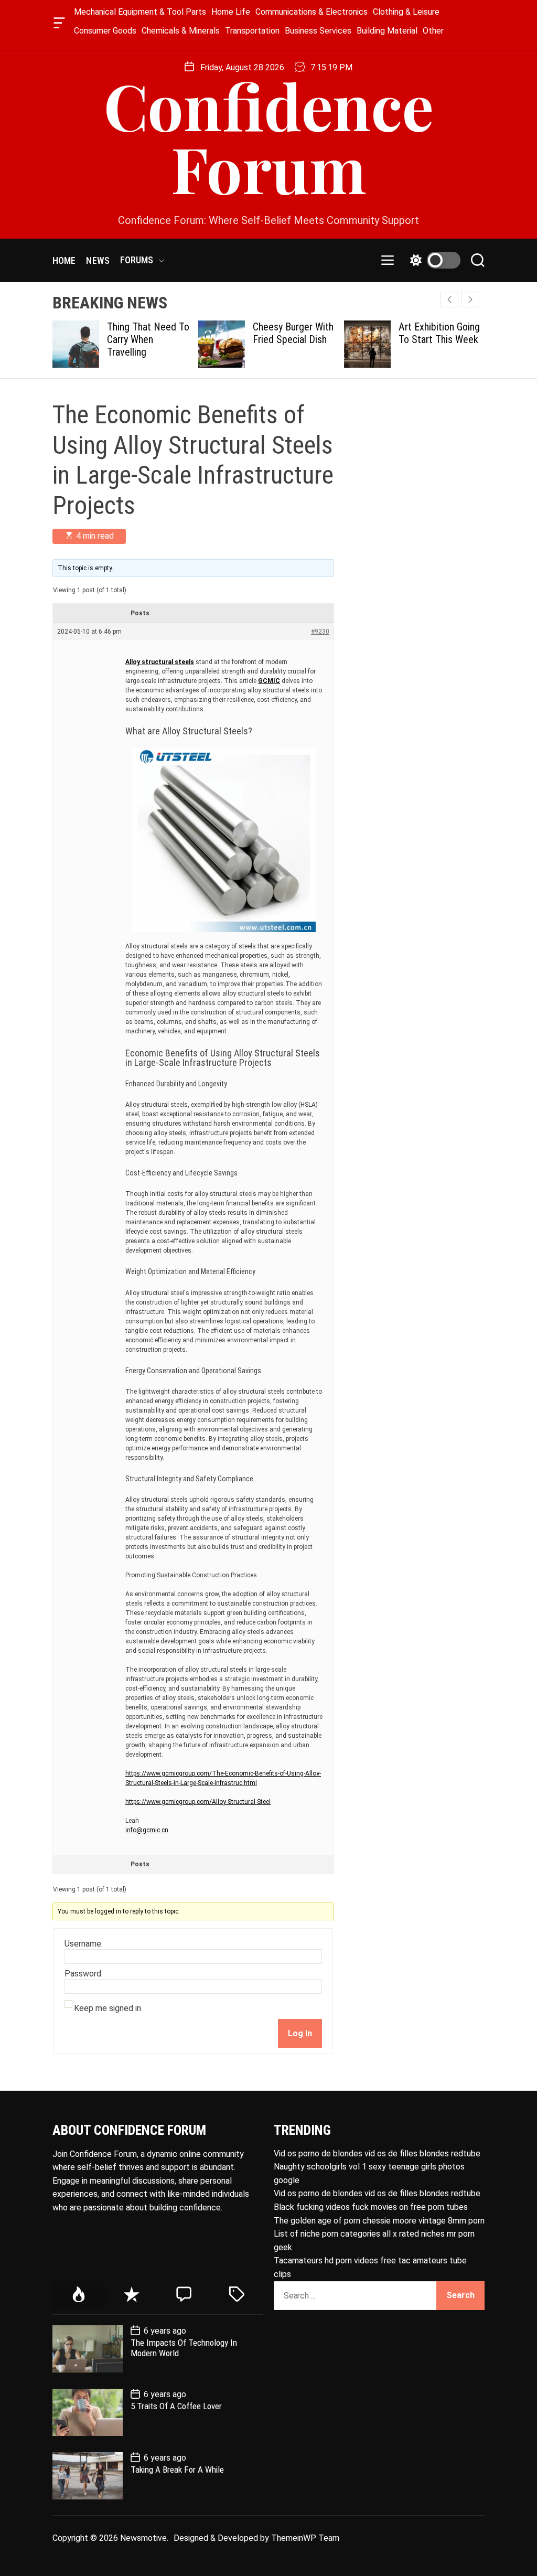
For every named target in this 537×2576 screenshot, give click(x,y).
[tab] (79, 2295)
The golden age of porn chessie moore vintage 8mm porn (379, 2221)
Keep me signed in (108, 2008)
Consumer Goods (105, 31)
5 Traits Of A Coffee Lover (176, 2406)
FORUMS (137, 260)
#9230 (320, 632)
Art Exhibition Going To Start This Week (306, 333)
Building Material (387, 31)
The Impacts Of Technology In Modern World (184, 2348)
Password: (84, 1974)
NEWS (98, 260)
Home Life (231, 12)
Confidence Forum (269, 136)
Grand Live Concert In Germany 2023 (450, 333)
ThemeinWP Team (305, 2538)
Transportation (252, 31)
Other (433, 31)
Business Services (318, 31)
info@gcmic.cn (147, 1830)
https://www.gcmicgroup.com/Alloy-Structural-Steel (198, 1802)
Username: (84, 1944)
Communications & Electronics (312, 12)
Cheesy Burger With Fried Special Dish (160, 333)
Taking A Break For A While (177, 2470)
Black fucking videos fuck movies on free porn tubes (371, 2207)
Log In (300, 2033)
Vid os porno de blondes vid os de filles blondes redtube (377, 2153)
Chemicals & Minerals (181, 31)
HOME (64, 260)
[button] (470, 300)
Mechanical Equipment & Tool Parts (140, 12)
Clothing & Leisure (406, 12)
